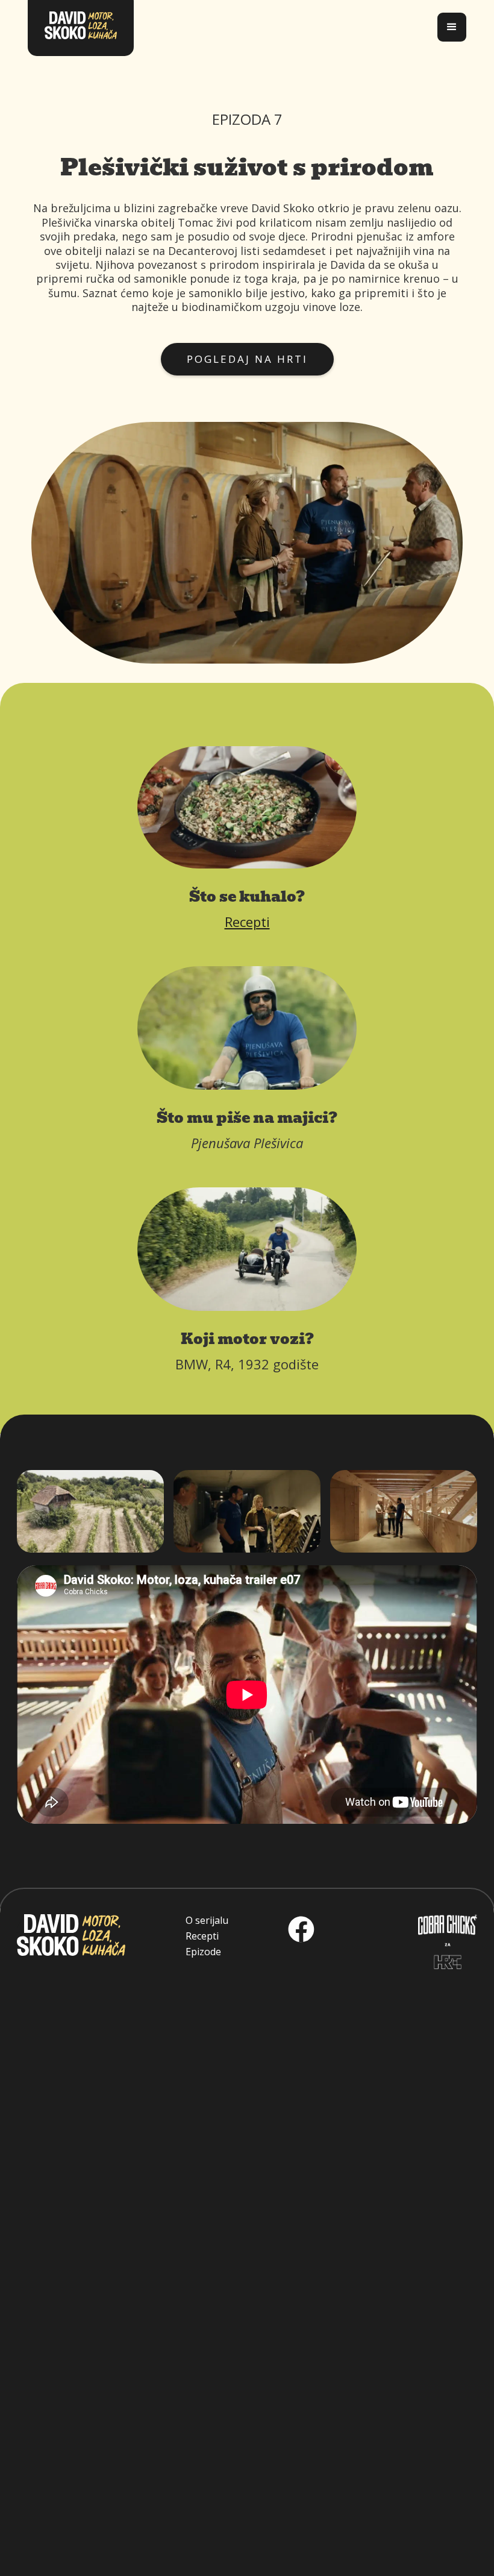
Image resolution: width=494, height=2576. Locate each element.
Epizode (203, 1952)
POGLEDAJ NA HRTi (247, 359)
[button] (452, 27)
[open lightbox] (90, 1511)
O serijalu (207, 1920)
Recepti (247, 922)
